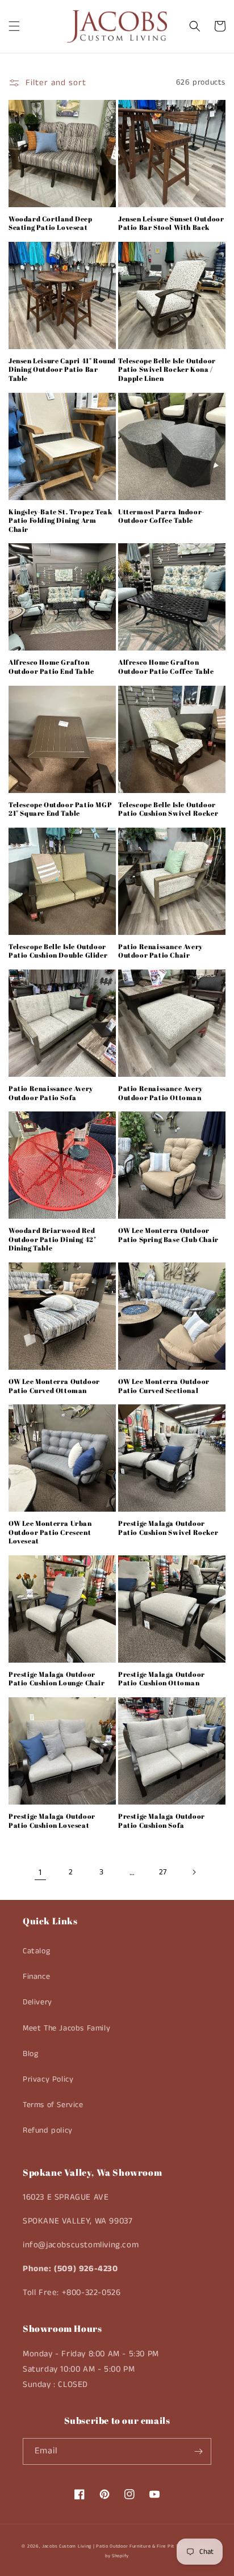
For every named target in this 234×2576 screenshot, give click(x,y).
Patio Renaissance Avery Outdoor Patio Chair (160, 951)
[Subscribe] (198, 2451)
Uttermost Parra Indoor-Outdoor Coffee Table (161, 516)
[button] (14, 26)
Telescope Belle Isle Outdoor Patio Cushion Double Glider (58, 951)
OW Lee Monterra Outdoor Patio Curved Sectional (164, 1386)
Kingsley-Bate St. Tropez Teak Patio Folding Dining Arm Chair (60, 521)
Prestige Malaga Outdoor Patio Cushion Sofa (162, 1821)
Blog (30, 2054)
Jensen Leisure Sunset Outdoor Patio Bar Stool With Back (171, 223)
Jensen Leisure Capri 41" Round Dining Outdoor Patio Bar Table (62, 370)
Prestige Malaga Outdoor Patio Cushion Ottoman (162, 1679)
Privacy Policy (48, 2079)
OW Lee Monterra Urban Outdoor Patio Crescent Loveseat (50, 1532)
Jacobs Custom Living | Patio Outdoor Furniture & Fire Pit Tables (116, 2546)
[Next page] (194, 1872)
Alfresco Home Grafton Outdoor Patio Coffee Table (166, 667)
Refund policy (48, 2130)
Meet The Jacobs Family (66, 2028)
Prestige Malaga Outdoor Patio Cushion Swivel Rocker (168, 1528)
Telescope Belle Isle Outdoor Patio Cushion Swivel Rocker (168, 809)
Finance (36, 1977)
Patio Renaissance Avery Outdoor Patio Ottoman (160, 1093)
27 (163, 1872)
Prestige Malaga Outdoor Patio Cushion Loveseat (52, 1821)
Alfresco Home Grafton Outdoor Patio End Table (51, 667)
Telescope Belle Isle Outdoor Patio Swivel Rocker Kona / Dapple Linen (167, 370)
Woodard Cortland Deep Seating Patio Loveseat (51, 223)
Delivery (37, 2002)
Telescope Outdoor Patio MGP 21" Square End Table (60, 809)
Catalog (36, 1951)
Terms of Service (53, 2105)
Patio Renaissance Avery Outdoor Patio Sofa (51, 1093)
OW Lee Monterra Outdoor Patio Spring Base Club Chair (168, 1235)
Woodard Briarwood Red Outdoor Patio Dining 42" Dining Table (52, 1239)
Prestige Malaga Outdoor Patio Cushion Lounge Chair (57, 1679)
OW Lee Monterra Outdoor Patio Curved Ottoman (54, 1386)
